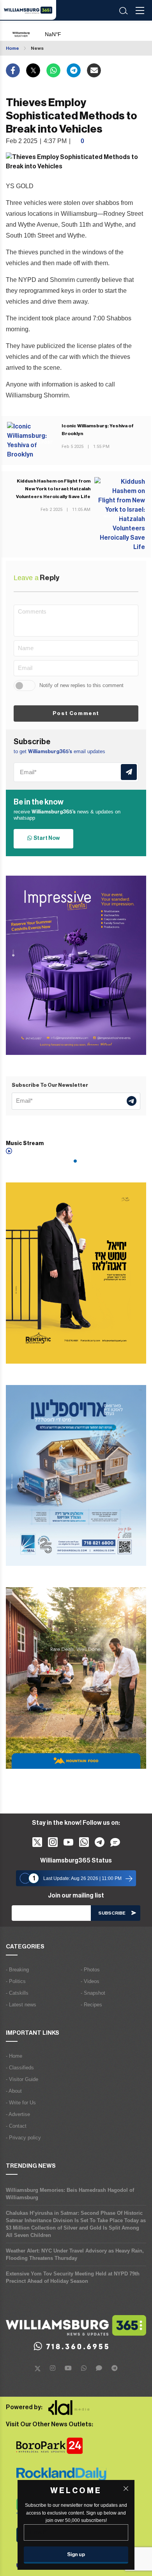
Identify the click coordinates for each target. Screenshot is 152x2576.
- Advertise (18, 2114)
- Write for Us (21, 2103)
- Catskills (17, 1993)
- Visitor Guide (22, 2079)
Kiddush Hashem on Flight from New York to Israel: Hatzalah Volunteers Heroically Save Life (53, 489)
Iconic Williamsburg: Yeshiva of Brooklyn (98, 430)
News (37, 48)
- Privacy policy (23, 2138)
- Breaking (17, 1970)
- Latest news (21, 2005)
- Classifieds (20, 2068)
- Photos (90, 1970)
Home (12, 48)
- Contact (16, 2126)
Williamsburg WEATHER (70, 31)
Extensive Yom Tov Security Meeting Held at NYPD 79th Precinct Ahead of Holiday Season (73, 2277)
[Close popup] (126, 2489)
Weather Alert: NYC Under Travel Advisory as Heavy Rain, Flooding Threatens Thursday (75, 2254)
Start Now (46, 838)
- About (14, 2091)
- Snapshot (93, 1993)
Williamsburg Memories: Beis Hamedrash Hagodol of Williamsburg (70, 2194)
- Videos (90, 1981)
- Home (14, 2056)
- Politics (16, 1981)
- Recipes (91, 2005)
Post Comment (76, 713)
